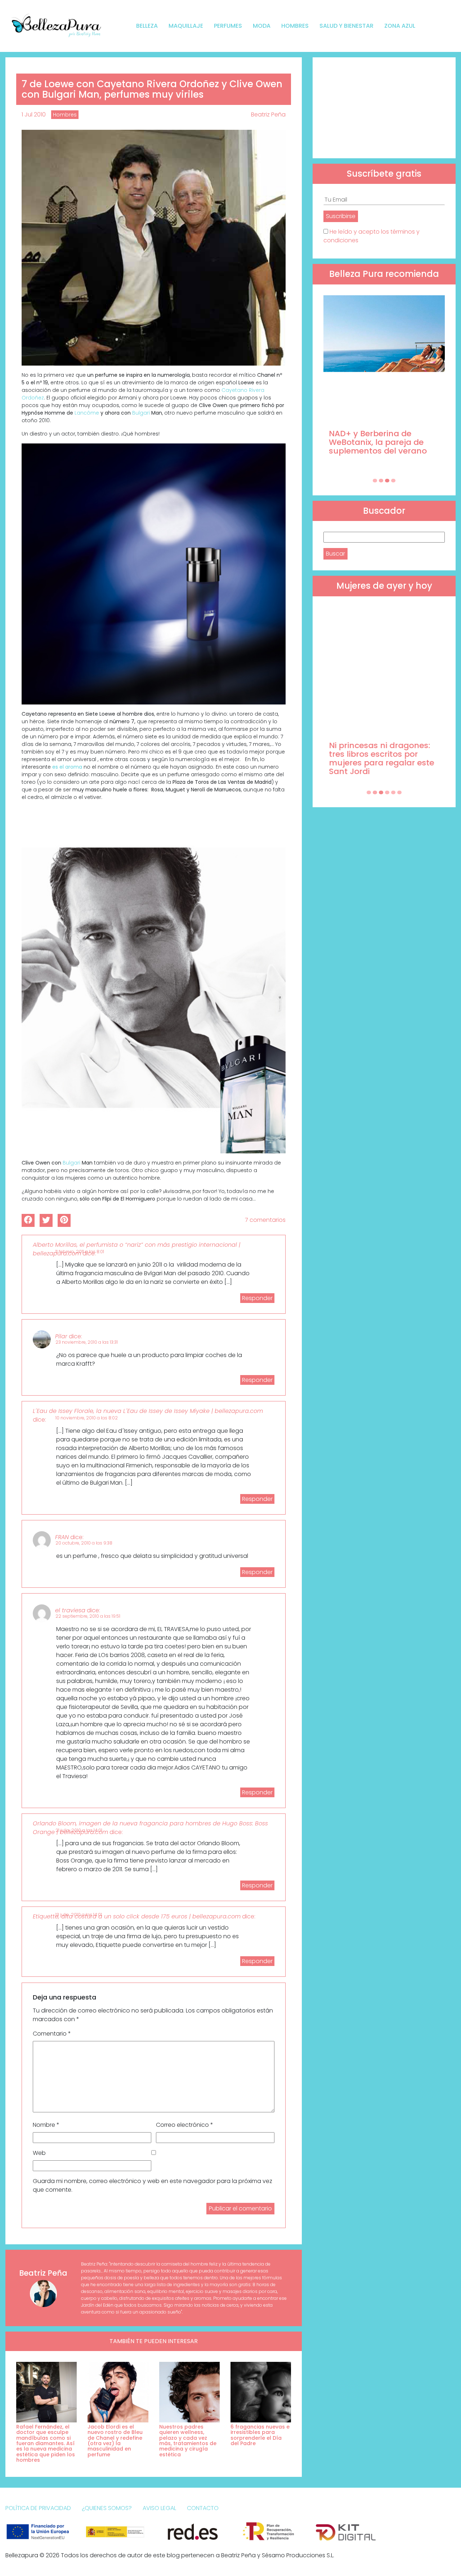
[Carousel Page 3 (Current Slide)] (387, 481)
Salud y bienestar (346, 26)
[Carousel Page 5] (393, 792)
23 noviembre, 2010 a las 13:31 (87, 1342)
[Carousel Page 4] (393, 481)
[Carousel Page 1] (375, 481)
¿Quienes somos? (107, 2508)
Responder (257, 1298)
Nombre (46, 2125)
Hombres (295, 26)
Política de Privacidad (38, 2508)
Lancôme (87, 413)
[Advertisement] (384, 108)
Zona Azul (400, 26)
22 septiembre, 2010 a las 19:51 (88, 1616)
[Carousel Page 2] (381, 481)
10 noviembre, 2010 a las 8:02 (87, 1418)
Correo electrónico (185, 2125)
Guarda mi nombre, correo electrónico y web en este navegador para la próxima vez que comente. (153, 2185)
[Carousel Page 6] (399, 792)
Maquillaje (186, 26)
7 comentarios (265, 1220)
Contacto (203, 2508)
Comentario (52, 2034)
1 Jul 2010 (34, 114)
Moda (262, 26)
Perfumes (228, 26)
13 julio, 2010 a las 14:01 (79, 1915)
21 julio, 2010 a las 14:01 (79, 1830)
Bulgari (142, 413)
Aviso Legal (159, 2508)
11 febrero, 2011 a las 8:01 (80, 1252)
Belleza (147, 26)
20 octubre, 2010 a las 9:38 (84, 1543)
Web (39, 2153)
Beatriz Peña (268, 114)
